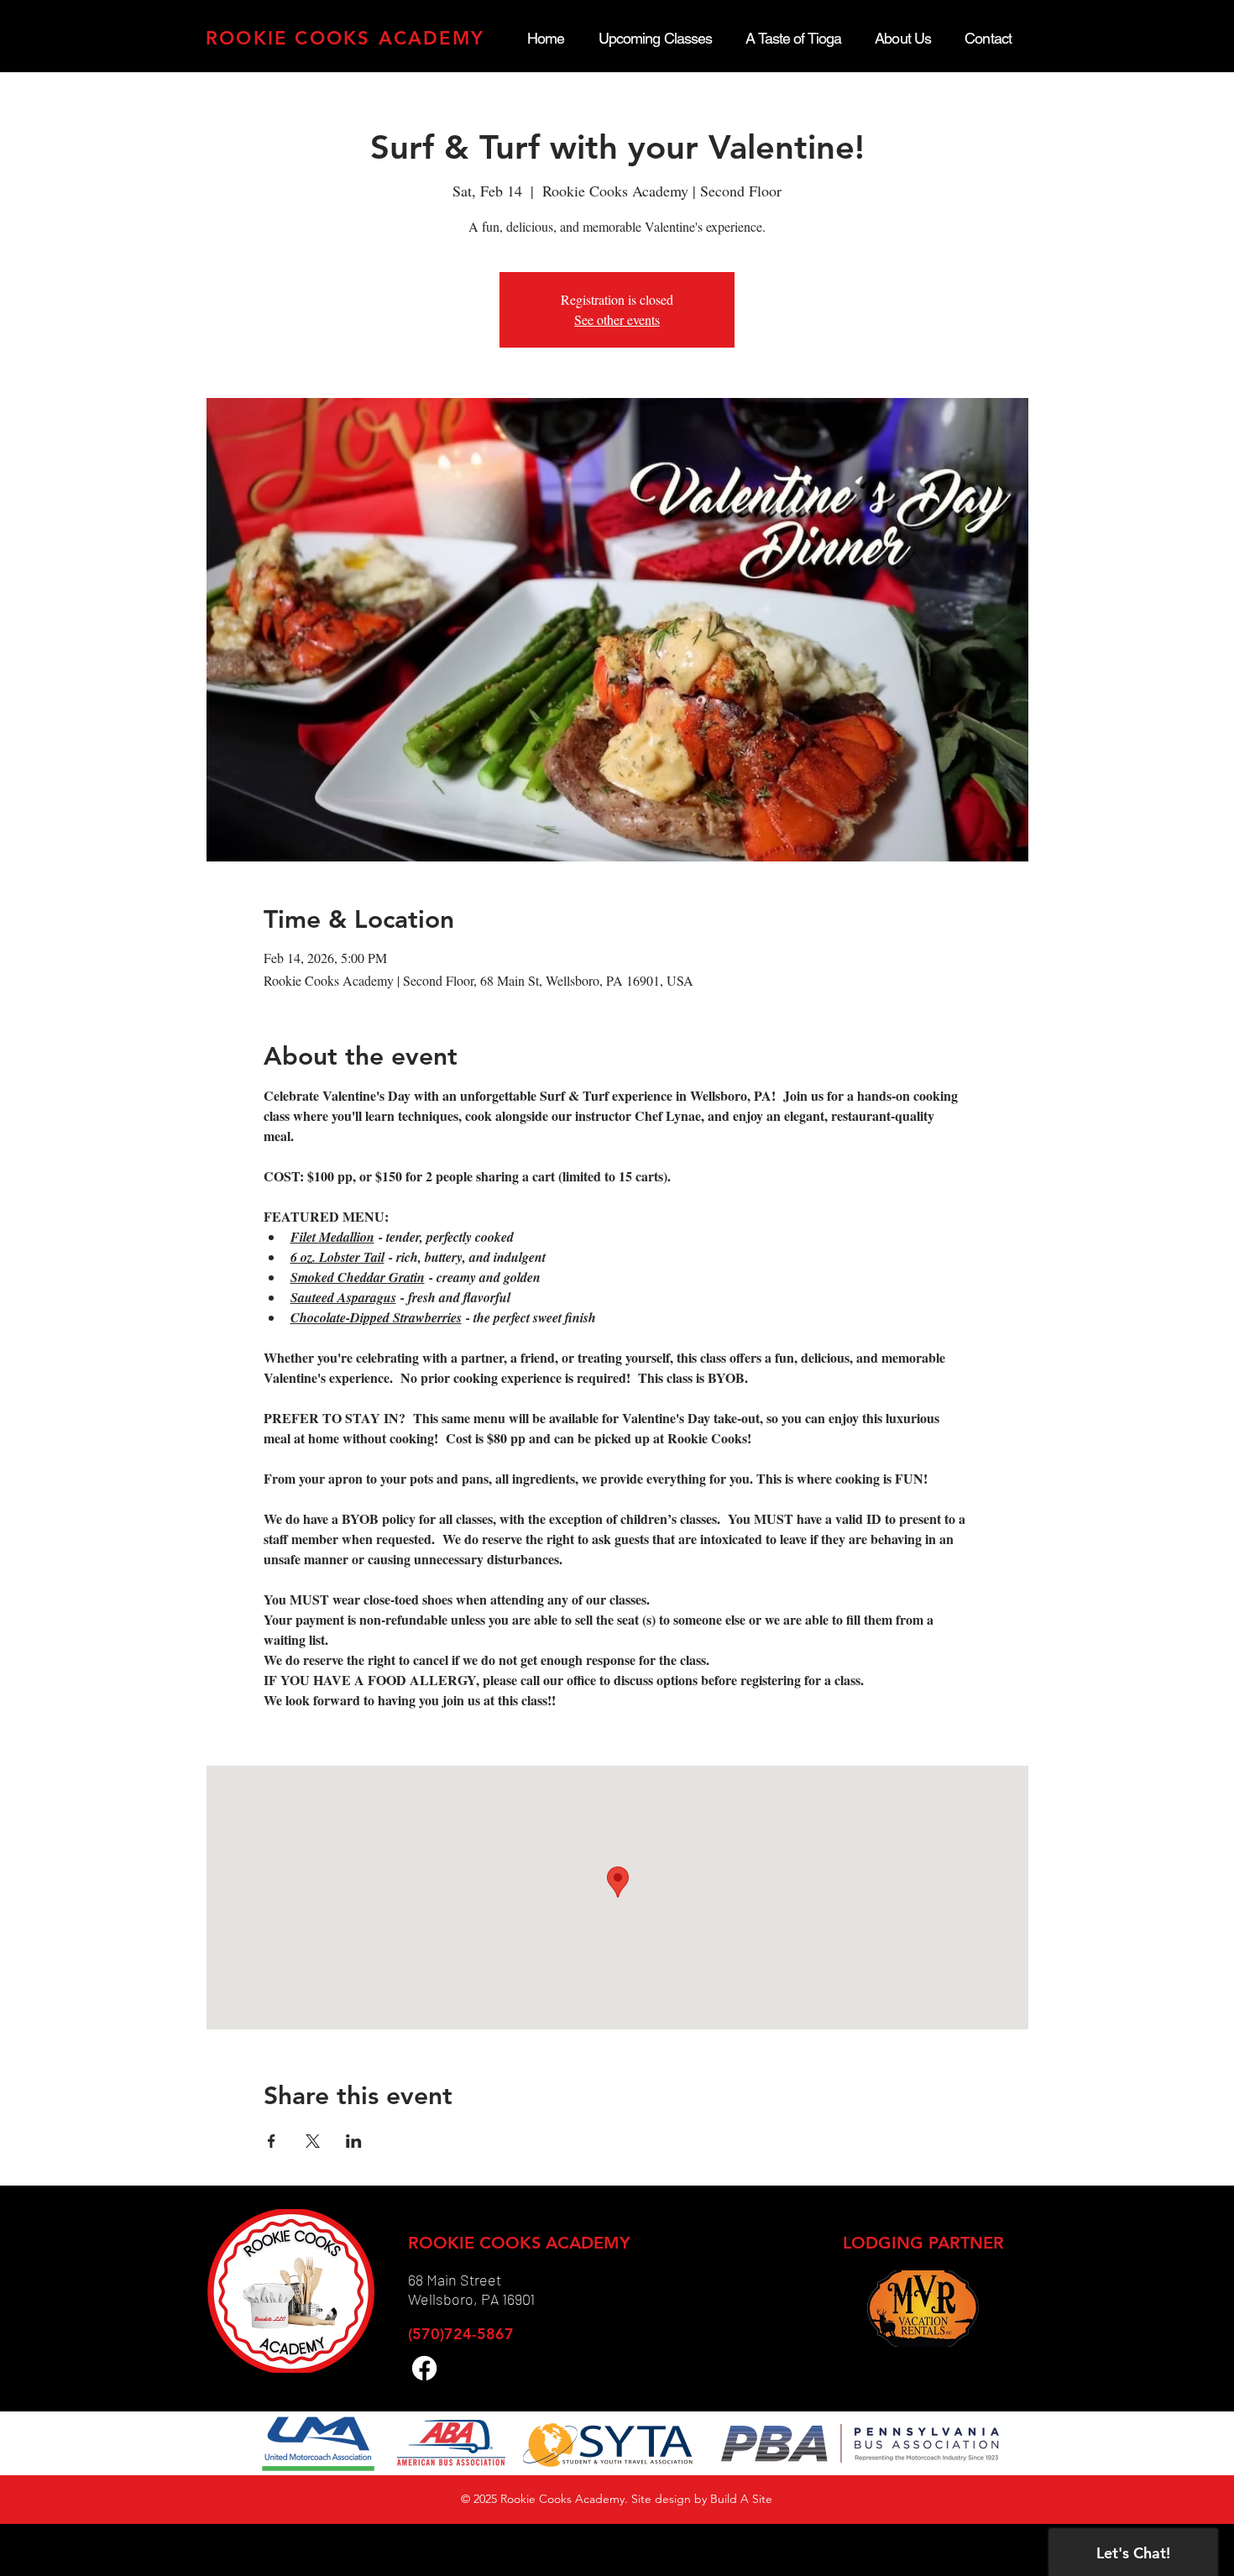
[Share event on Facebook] (272, 2141)
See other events (617, 319)
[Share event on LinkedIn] (354, 2141)
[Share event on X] (313, 2141)
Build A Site (741, 2499)
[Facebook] (424, 2368)
